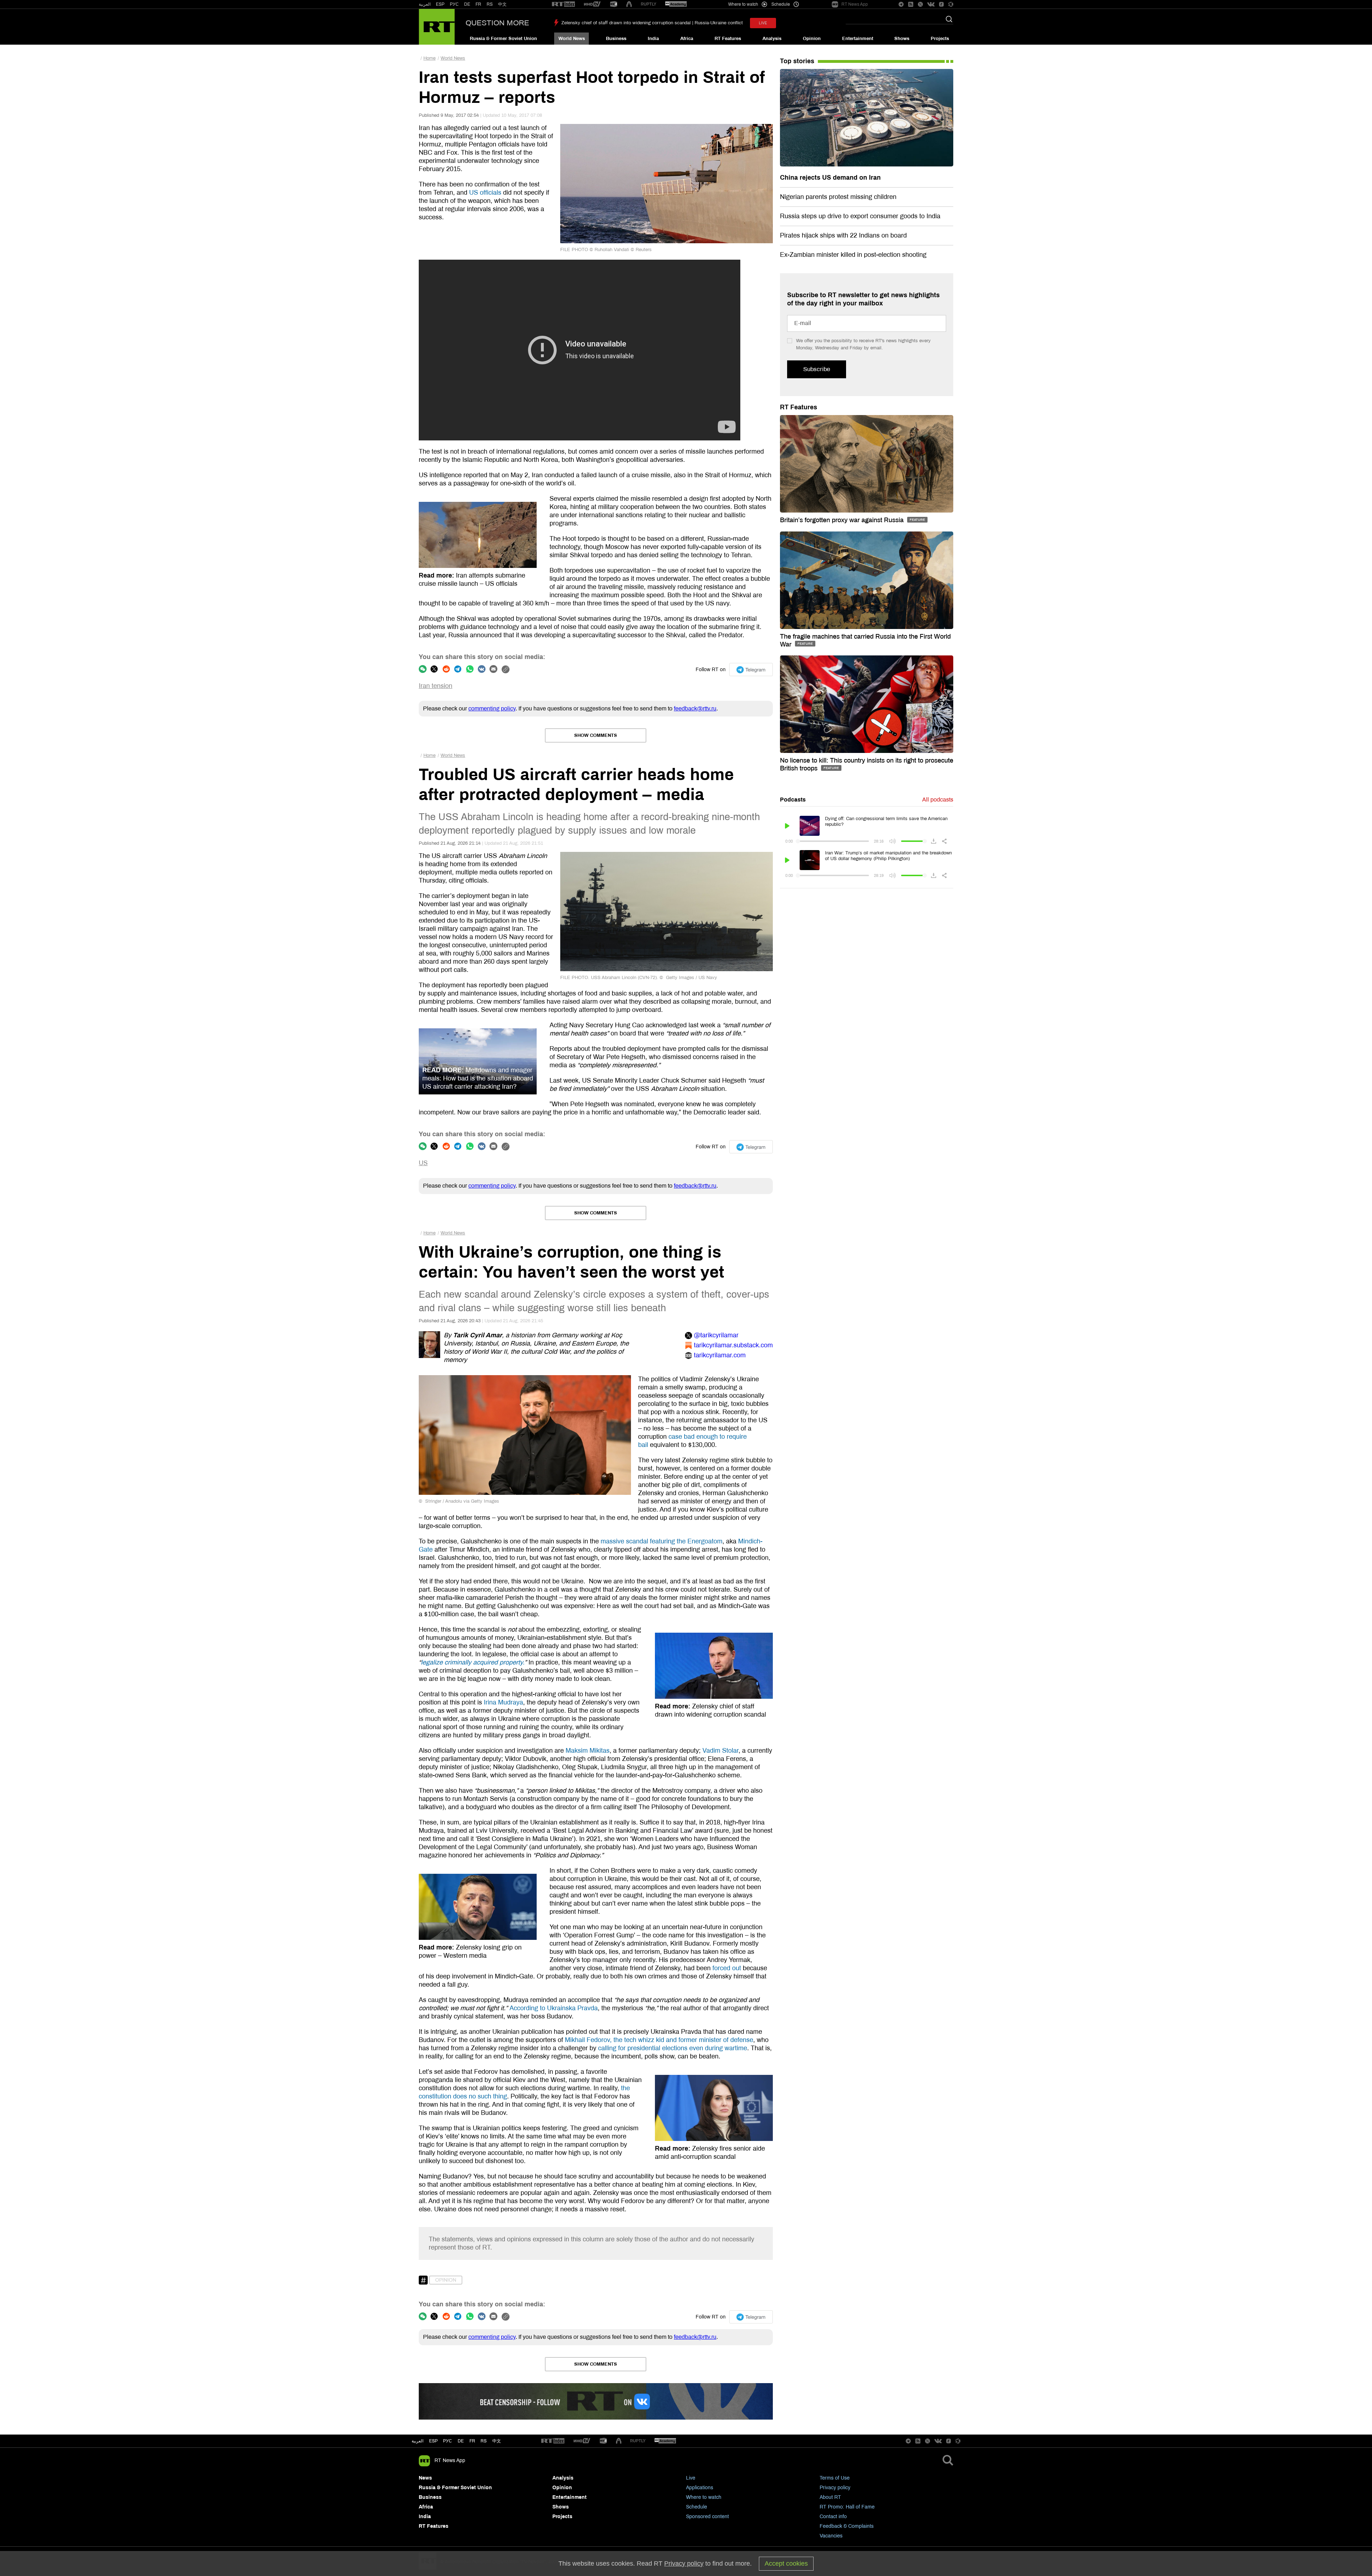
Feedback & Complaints (847, 2526)
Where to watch (704, 2497)
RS (490, 4)
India (653, 39)
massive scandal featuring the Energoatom (662, 1541)
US (423, 1163)
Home (429, 58)
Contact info (833, 2517)
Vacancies (831, 2536)
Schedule (697, 2507)
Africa (687, 39)
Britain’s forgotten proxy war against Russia (843, 520)
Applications (700, 2488)
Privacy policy (835, 2488)
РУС (454, 4)
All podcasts (938, 800)
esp (433, 2441)
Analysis (772, 39)
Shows (902, 39)
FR (478, 4)
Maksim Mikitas (588, 1751)
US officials (485, 193)
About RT (830, 2497)
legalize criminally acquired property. (473, 1662)
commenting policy (492, 708)
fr (472, 2441)
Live (691, 2478)
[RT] (563, 4)
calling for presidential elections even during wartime (673, 2048)
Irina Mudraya (503, 1702)
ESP (440, 4)
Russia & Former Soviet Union (503, 39)
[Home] (437, 27)
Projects (940, 39)
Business (616, 39)
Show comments (596, 735)
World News (572, 39)
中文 (502, 4)
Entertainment (858, 39)
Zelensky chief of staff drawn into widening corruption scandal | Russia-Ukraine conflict (652, 23)
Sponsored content (707, 2517)
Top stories (797, 61)
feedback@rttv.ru (695, 708)
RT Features (728, 39)
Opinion (812, 39)
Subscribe (817, 369)
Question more (497, 23)
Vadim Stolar (720, 1751)
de (461, 2441)
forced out (727, 1968)
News (425, 2478)
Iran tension (436, 686)
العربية (425, 4)
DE (467, 4)
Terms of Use (835, 2478)
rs (484, 2441)
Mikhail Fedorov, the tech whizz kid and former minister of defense (659, 2040)
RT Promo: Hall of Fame (847, 2507)
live (763, 23)
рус (448, 2441)
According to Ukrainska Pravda (554, 2008)
